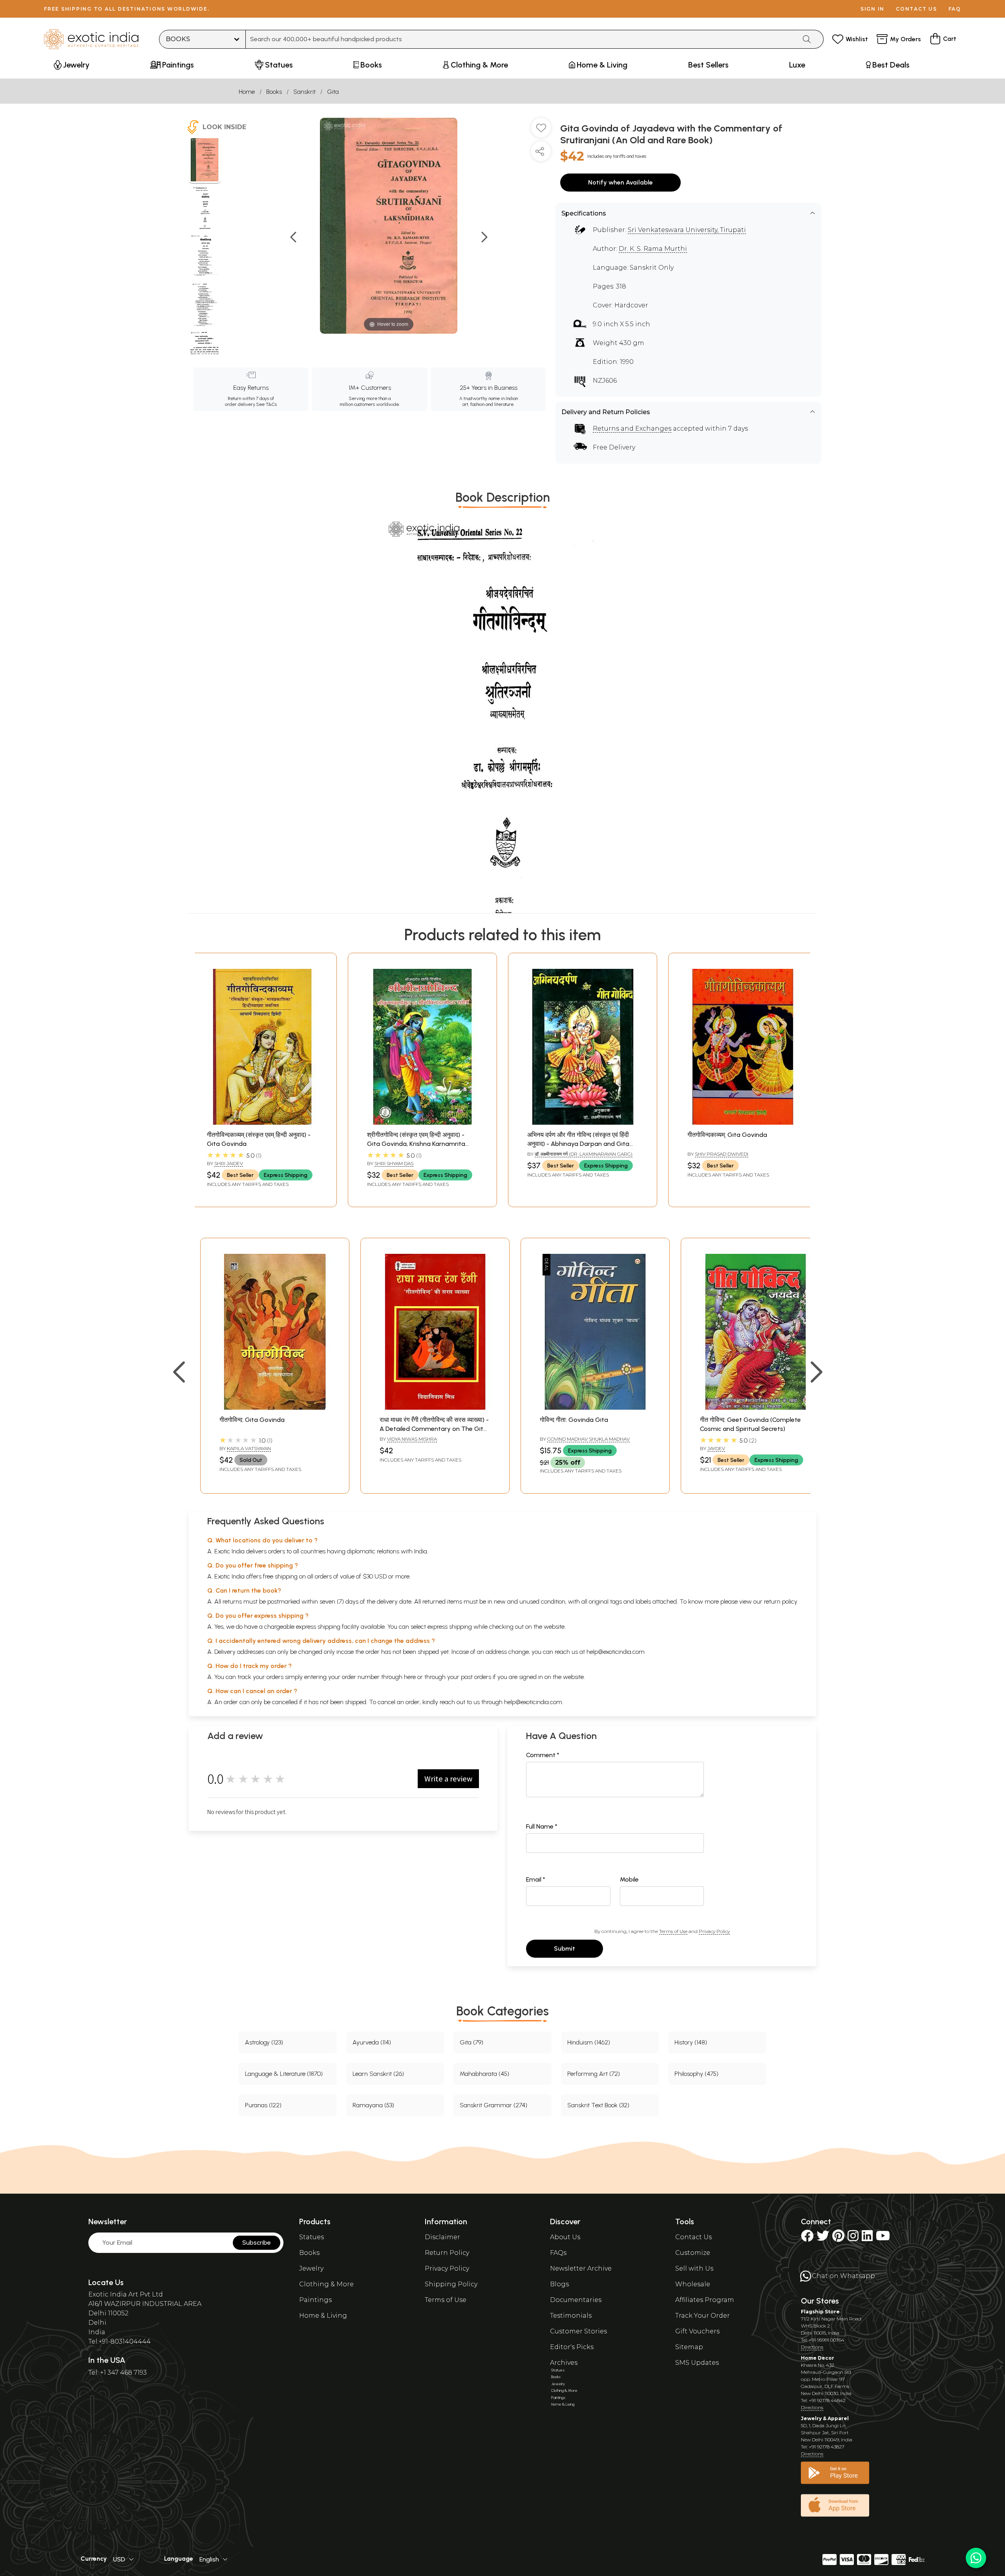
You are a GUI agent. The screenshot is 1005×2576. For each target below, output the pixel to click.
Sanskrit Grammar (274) (493, 2105)
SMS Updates (697, 2363)
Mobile (629, 1879)
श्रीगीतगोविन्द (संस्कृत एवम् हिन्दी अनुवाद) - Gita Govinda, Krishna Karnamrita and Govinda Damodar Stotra (416, 1144)
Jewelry (311, 2268)
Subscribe (257, 2243)
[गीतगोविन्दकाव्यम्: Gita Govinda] (743, 1123)
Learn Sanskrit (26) (378, 2074)
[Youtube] (883, 2238)
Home (247, 92)
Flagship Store (820, 2312)
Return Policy (447, 2253)
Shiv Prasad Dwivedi (722, 1154)
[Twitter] (823, 2238)
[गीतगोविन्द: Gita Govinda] (275, 1408)
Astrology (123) (264, 2042)
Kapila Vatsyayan (249, 1448)
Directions (812, 2347)
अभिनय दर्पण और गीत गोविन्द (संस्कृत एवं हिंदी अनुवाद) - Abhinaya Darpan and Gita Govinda (578, 1144)
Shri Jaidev (229, 1163)
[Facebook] (807, 2238)
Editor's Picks (572, 2347)
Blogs (559, 2284)
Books (274, 92)
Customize (693, 2253)
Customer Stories (578, 2331)
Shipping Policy (451, 2284)
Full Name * (542, 1826)
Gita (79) (471, 2042)
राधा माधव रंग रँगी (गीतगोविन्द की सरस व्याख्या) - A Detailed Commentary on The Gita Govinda (434, 1429)
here (410, 1677)
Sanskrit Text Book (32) (598, 2105)
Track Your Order (703, 2316)
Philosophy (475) (696, 2074)
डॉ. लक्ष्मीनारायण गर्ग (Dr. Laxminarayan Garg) (584, 1154)
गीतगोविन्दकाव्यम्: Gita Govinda (727, 1135)
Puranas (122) (263, 2105)
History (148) (691, 2042)
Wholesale (693, 2284)
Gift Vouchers (697, 2331)
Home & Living (323, 2316)
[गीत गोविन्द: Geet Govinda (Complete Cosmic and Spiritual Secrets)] (755, 1408)
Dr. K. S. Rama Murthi (653, 249)
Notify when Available (620, 182)
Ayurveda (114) (372, 2042)
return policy (781, 1601)
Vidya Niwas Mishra (412, 1439)
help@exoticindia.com (616, 1652)
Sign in (873, 9)
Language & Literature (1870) (284, 2074)
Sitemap (689, 2347)
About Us (565, 2237)
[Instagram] (853, 2238)
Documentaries (576, 2300)
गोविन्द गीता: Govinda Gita (574, 1420)
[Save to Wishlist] (541, 131)
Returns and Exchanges (632, 428)
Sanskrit (304, 92)
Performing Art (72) (594, 2074)
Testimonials (571, 2316)
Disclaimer (442, 2237)
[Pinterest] (838, 2238)
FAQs (558, 2253)
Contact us (916, 9)
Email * (536, 1879)
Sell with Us (694, 2268)
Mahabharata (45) (484, 2074)
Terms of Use (673, 1931)
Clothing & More (326, 2284)
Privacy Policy (714, 1931)
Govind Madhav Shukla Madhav (588, 1439)
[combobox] (521, 39)
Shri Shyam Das (394, 1163)
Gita (333, 92)
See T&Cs (266, 404)
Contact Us (693, 2237)
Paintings (315, 2300)
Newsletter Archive (581, 2268)
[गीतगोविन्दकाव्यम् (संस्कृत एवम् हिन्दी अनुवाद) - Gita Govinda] (262, 1123)
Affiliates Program (705, 2300)
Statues (312, 2237)
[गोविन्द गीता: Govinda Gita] (595, 1408)
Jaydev (716, 1448)
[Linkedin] (867, 2238)
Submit (565, 1948)
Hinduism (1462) (589, 2042)
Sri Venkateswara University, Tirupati (687, 230)
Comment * (543, 1755)
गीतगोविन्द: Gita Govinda (252, 1420)
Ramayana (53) (373, 2105)
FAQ (955, 9)
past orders (476, 1677)
